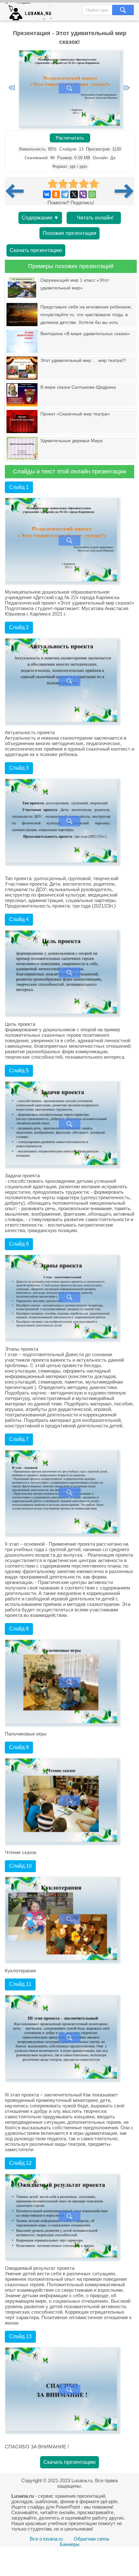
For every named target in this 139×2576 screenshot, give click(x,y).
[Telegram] (65, 194)
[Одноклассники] (56, 194)
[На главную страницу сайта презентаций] (31, 13)
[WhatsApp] (92, 194)
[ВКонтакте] (47, 194)
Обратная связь (92, 2539)
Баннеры (70, 2544)
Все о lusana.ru (46, 2539)
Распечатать (70, 138)
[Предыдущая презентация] (17, 191)
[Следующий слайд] (127, 88)
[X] (74, 194)
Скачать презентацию (36, 250)
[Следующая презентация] (124, 191)
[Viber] (83, 194)
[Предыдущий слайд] (12, 88)
